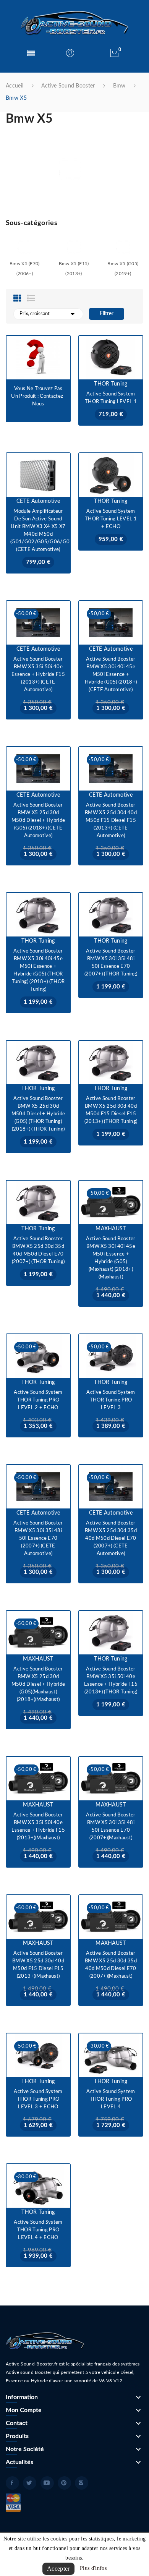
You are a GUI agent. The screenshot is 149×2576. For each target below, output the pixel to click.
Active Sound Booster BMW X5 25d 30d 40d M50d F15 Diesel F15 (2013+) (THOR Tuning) (111, 1110)
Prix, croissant (48, 314)
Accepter (58, 2569)
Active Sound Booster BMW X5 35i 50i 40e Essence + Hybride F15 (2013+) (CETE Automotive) (38, 675)
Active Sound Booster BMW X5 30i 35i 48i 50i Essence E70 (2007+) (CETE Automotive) (38, 1538)
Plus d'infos (93, 2568)
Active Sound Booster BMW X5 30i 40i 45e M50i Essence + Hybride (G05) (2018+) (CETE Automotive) (111, 675)
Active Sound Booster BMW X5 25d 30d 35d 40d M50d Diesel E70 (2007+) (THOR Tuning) (38, 1250)
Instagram (82, 2483)
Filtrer (107, 314)
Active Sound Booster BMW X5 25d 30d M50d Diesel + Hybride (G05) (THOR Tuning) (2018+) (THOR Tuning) (38, 1114)
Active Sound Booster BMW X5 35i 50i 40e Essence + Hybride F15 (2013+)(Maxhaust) (38, 1827)
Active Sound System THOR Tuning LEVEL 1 (111, 398)
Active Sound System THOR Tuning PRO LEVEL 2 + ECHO (38, 1400)
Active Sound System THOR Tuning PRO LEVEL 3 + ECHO (38, 2099)
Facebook (12, 2483)
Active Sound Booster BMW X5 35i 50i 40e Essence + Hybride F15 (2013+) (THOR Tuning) (111, 1681)
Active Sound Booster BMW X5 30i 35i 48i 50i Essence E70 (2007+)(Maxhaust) (111, 1827)
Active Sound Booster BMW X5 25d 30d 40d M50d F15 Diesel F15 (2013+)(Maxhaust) (38, 1965)
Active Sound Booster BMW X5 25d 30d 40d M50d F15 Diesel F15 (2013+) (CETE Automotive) (111, 821)
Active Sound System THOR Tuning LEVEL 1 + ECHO (111, 519)
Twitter (30, 2483)
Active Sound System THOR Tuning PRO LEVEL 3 (111, 1400)
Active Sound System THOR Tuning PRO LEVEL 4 (111, 2099)
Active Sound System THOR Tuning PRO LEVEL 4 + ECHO (38, 2230)
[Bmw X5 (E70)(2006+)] (24, 247)
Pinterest (64, 2483)
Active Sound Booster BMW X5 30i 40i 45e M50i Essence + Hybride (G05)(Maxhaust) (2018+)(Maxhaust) (111, 1258)
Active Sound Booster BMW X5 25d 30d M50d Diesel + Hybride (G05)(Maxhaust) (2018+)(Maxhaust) (38, 1684)
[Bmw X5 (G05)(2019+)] (123, 247)
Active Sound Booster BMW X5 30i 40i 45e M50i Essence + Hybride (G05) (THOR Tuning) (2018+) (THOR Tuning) (38, 970)
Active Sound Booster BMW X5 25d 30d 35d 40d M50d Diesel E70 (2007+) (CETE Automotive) (111, 1538)
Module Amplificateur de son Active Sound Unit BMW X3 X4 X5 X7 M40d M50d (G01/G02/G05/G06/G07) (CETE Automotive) (38, 531)
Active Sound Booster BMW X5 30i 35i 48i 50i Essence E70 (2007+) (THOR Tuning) (111, 963)
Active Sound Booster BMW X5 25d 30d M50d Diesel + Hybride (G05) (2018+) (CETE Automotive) (38, 821)
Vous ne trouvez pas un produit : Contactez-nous (38, 396)
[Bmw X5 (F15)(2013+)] (74, 247)
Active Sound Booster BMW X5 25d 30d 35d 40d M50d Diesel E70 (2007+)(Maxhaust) (111, 1965)
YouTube (47, 2483)
